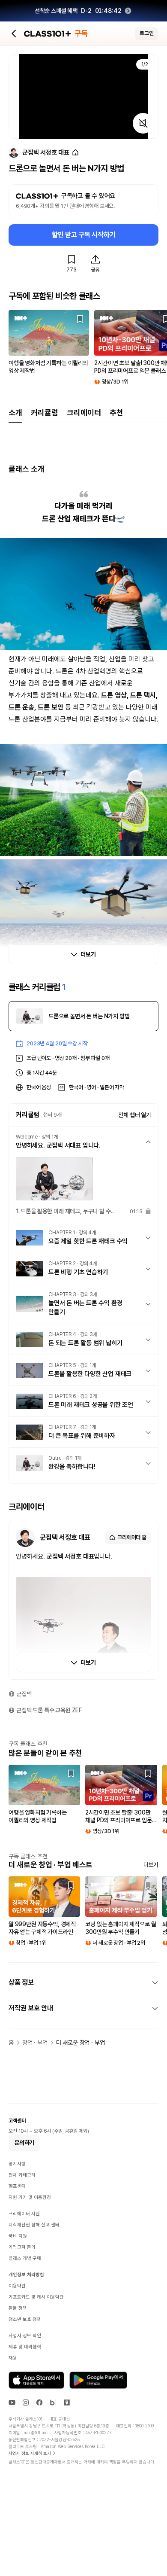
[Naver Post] (67, 2402)
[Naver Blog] (53, 2402)
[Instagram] (26, 2402)
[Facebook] (39, 2402)
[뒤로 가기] (14, 33)
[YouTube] (12, 2402)
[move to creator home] (75, 153)
